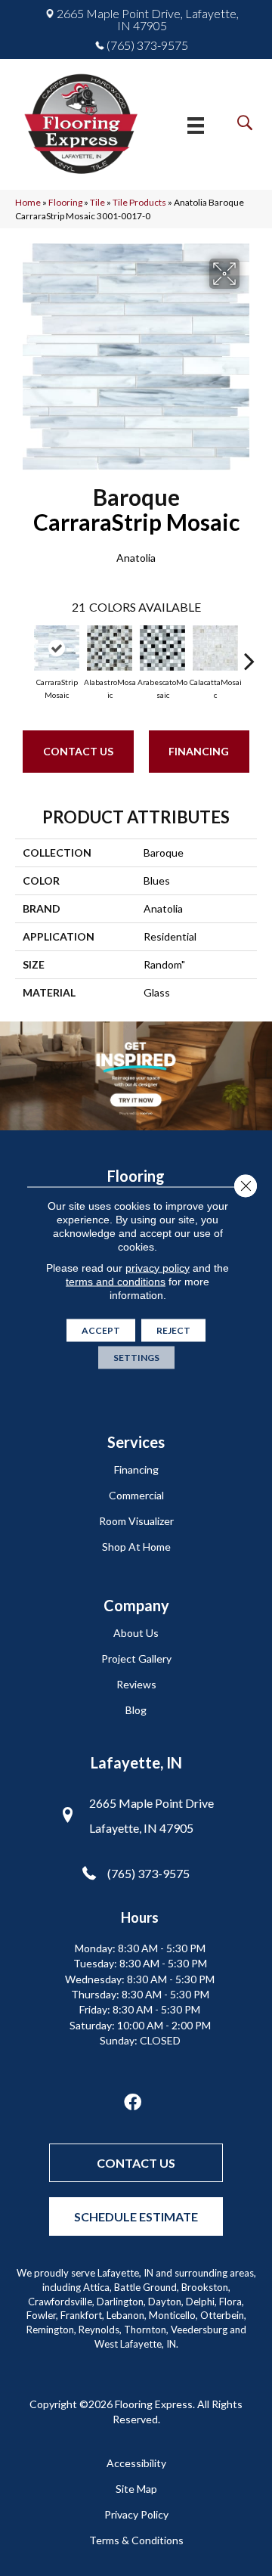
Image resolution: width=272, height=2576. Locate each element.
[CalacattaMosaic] (215, 648)
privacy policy (158, 1267)
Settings (136, 1357)
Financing (199, 751)
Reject (173, 1330)
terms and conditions (116, 1281)
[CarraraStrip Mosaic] (57, 648)
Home (28, 202)
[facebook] (133, 2103)
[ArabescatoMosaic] (162, 648)
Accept (101, 1330)
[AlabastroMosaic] (110, 648)
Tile (97, 202)
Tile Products (139, 202)
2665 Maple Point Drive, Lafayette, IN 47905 (148, 20)
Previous (23, 653)
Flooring (65, 202)
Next (249, 653)
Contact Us (78, 751)
